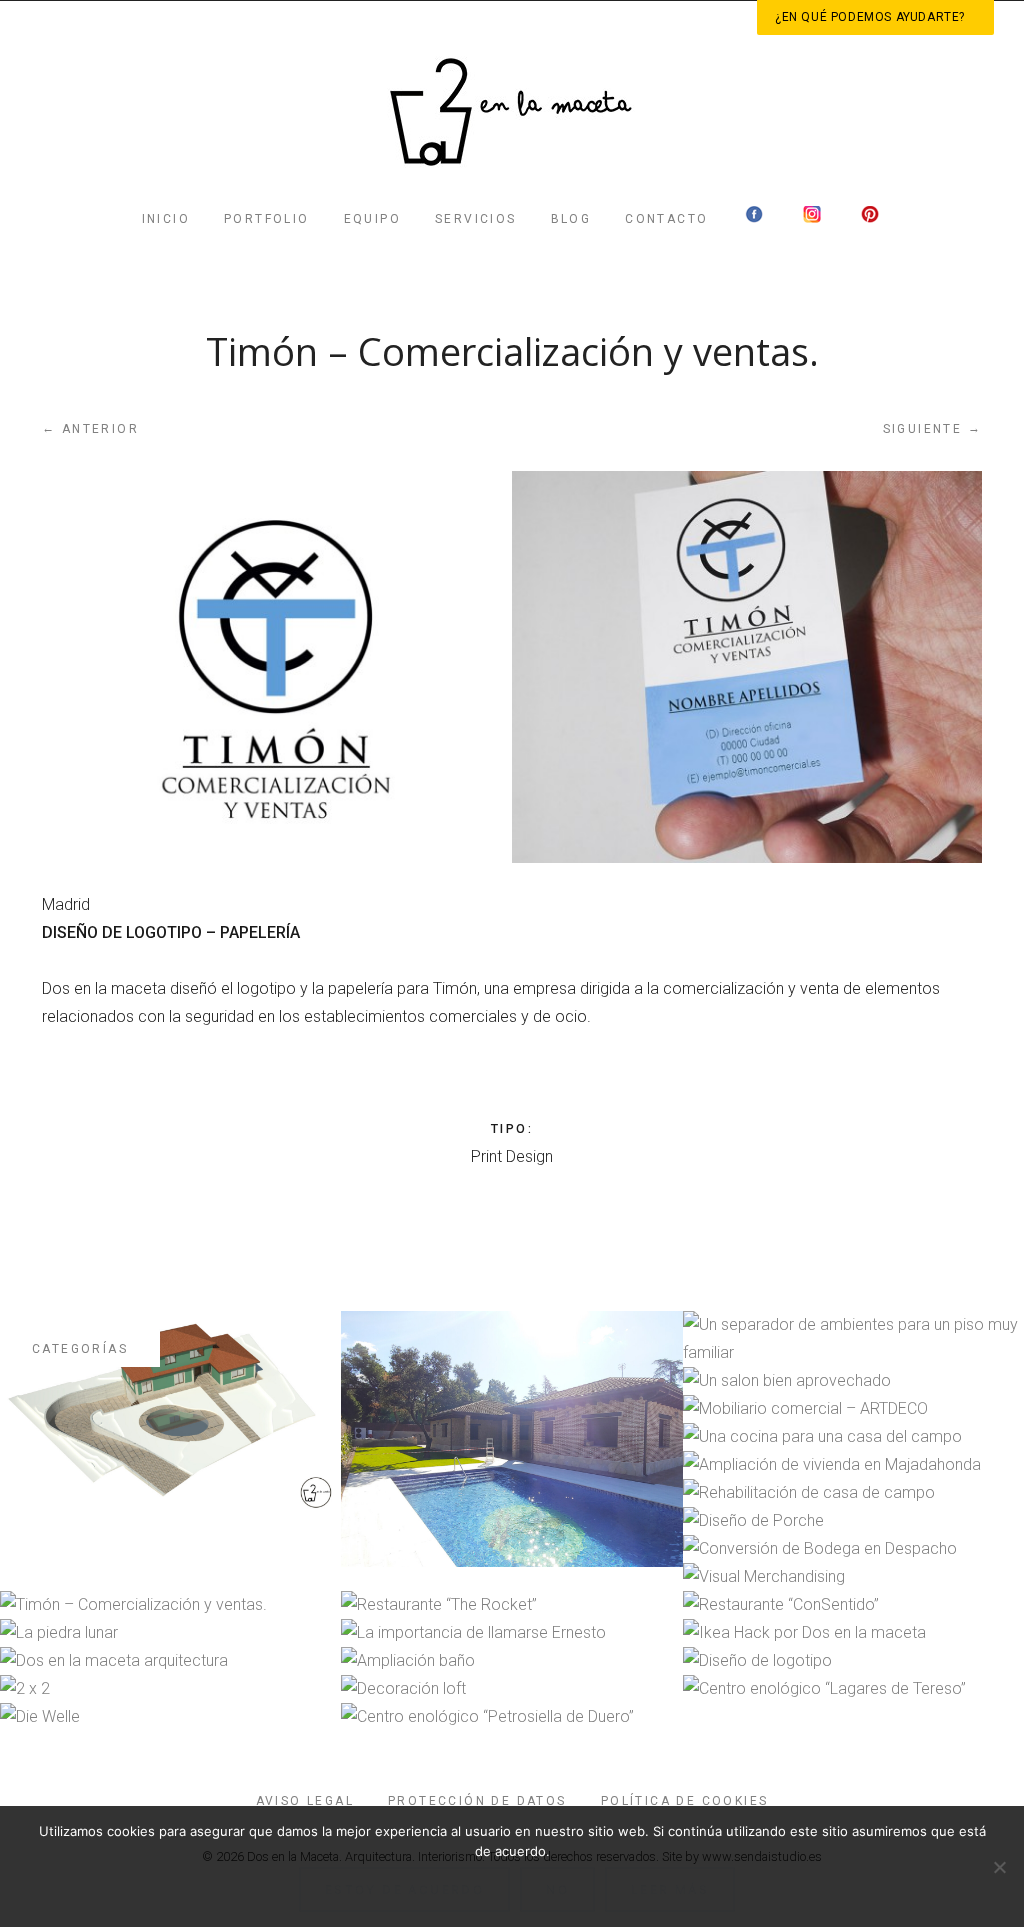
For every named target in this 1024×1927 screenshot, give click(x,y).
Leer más (670, 1889)
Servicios (476, 219)
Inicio (166, 219)
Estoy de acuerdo (404, 1889)
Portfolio (267, 219)
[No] (999, 1867)
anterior (90, 428)
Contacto (666, 219)
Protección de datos (477, 1801)
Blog (571, 219)
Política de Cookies (685, 1801)
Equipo (372, 219)
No (557, 1889)
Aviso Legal (305, 1801)
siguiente (932, 428)
